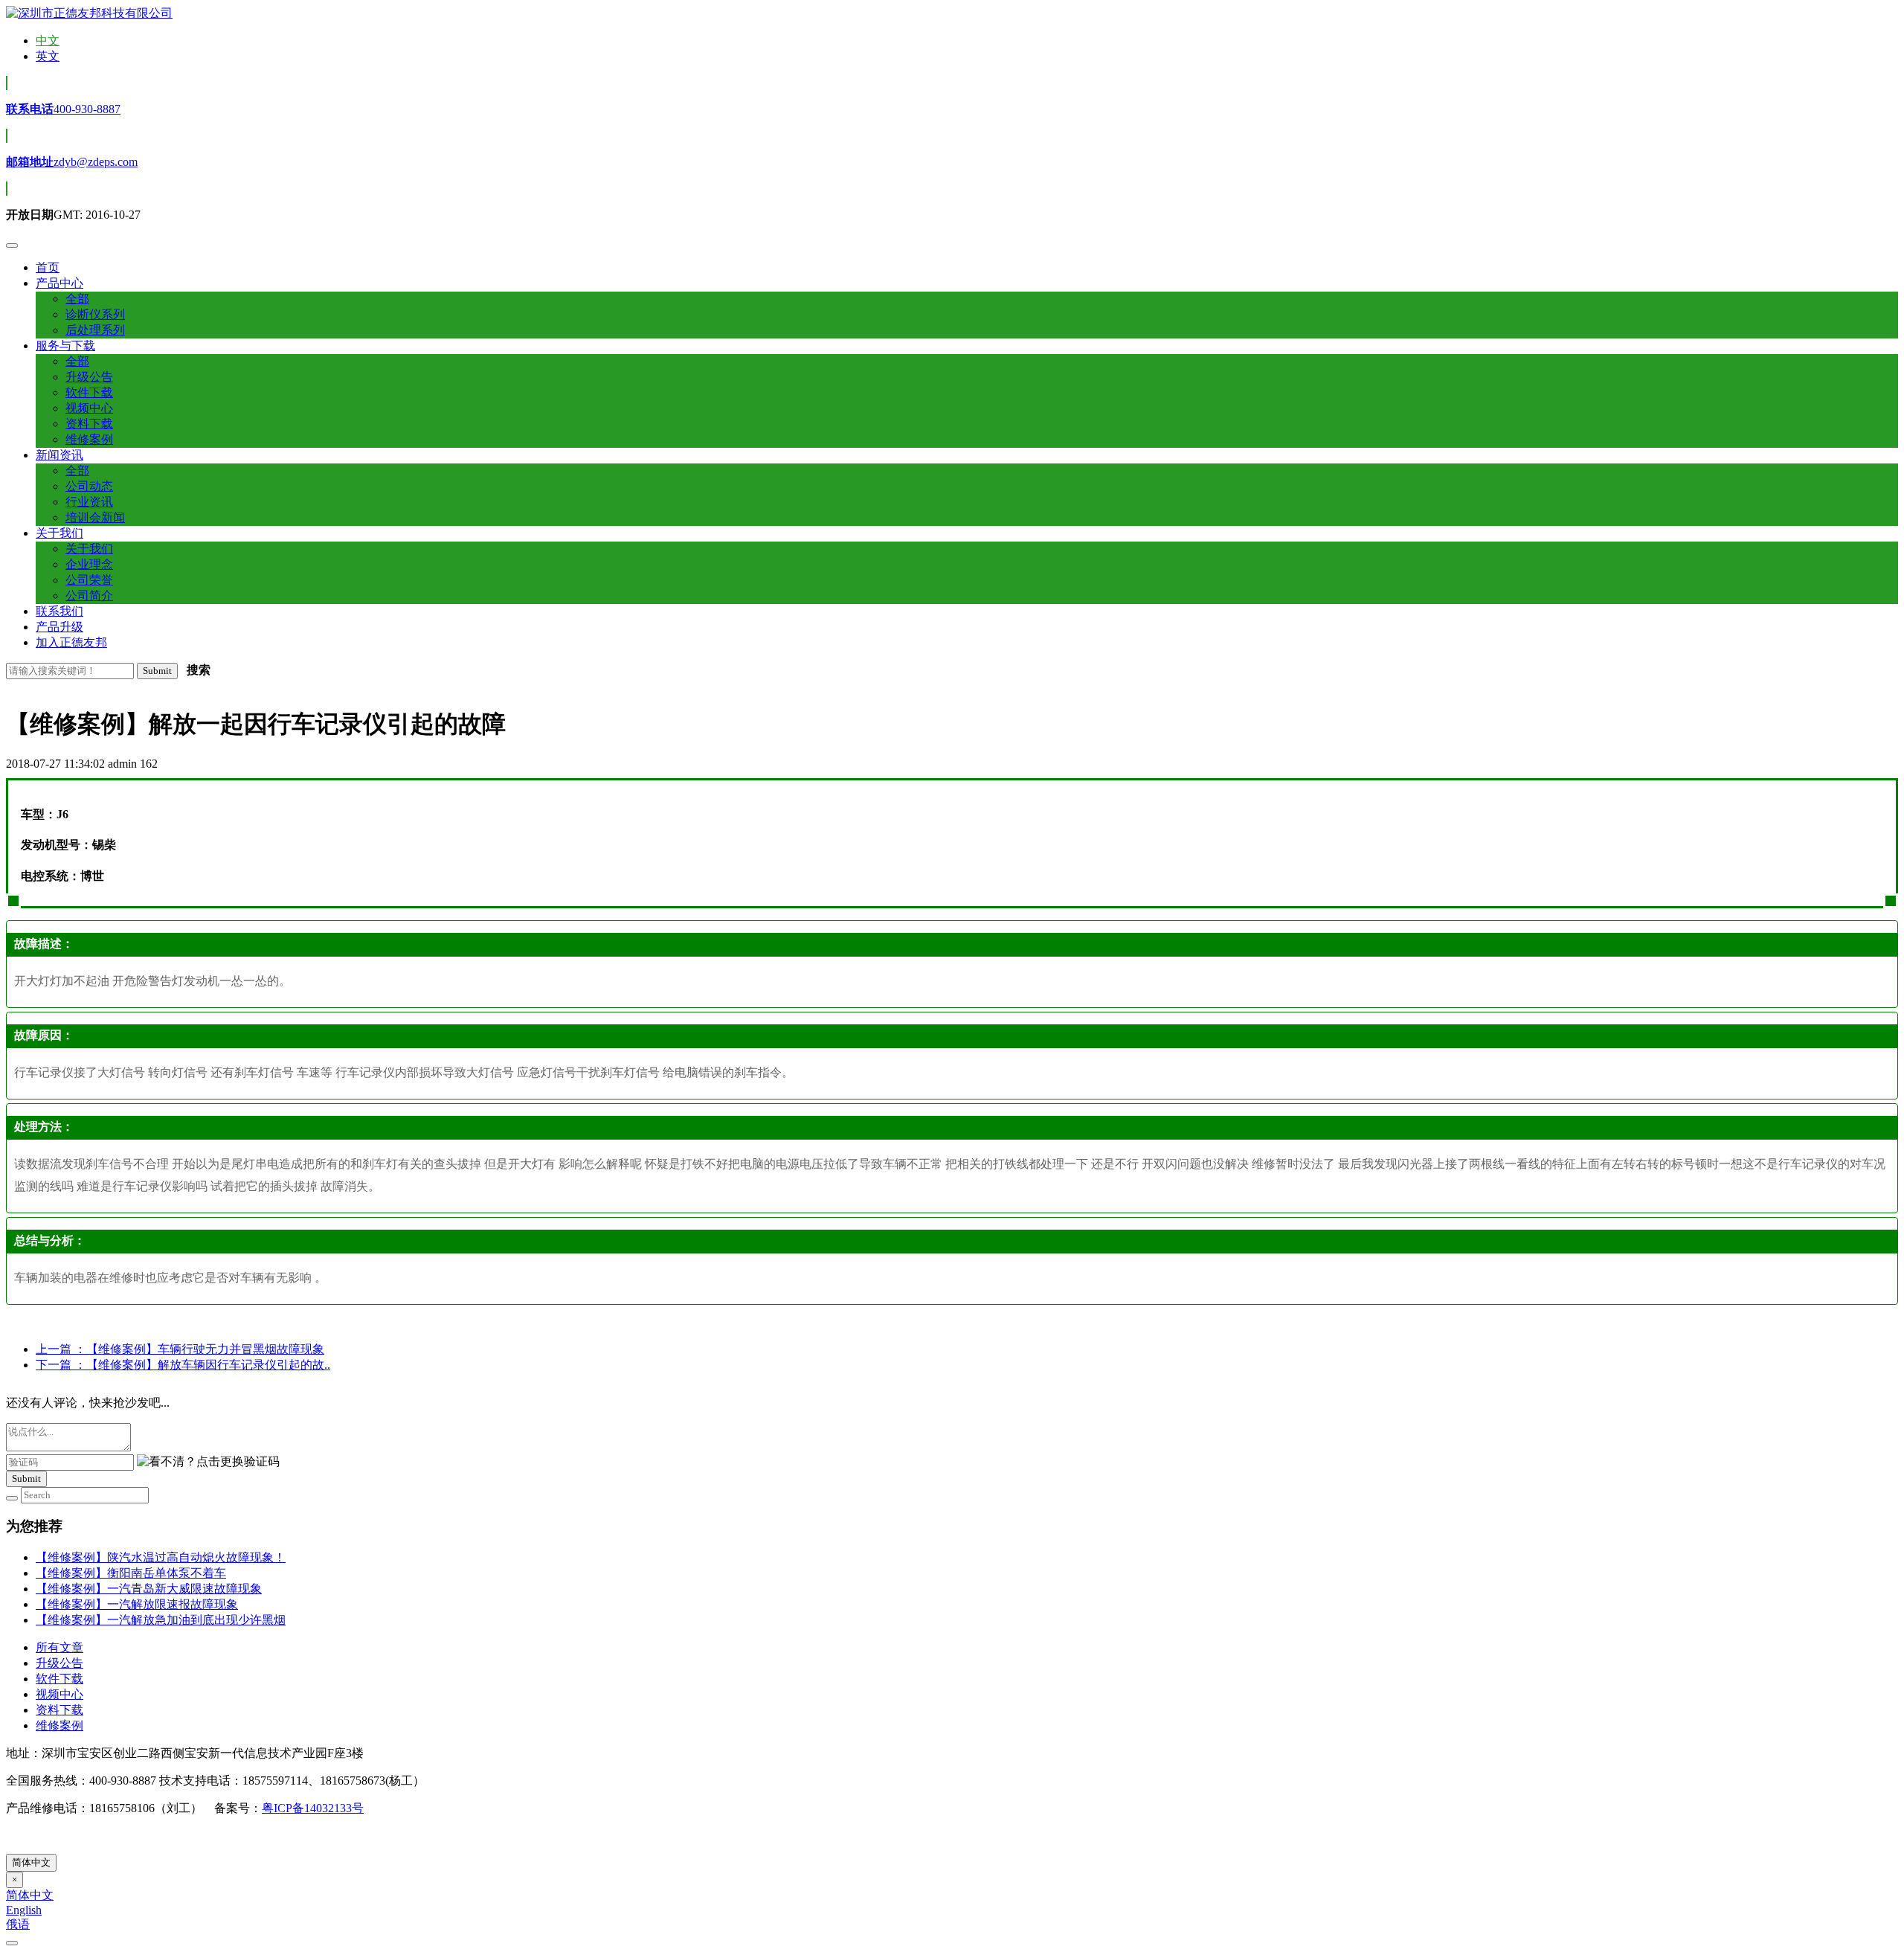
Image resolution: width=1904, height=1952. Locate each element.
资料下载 (59, 1710)
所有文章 (59, 1647)
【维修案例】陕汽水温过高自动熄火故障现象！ (161, 1557)
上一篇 (180, 1349)
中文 (48, 41)
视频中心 (59, 1694)
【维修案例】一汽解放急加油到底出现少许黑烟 (161, 1620)
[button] (59, 283)
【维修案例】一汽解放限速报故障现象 (137, 1604)
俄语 (18, 1924)
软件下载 (59, 1679)
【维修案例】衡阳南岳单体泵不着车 (131, 1573)
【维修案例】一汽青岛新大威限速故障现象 (149, 1589)
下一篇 (183, 1365)
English (24, 1910)
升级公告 (59, 1663)
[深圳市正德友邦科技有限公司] (89, 13)
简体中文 (31, 1862)
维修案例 (59, 1725)
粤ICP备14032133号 (313, 1808)
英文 (48, 56)
